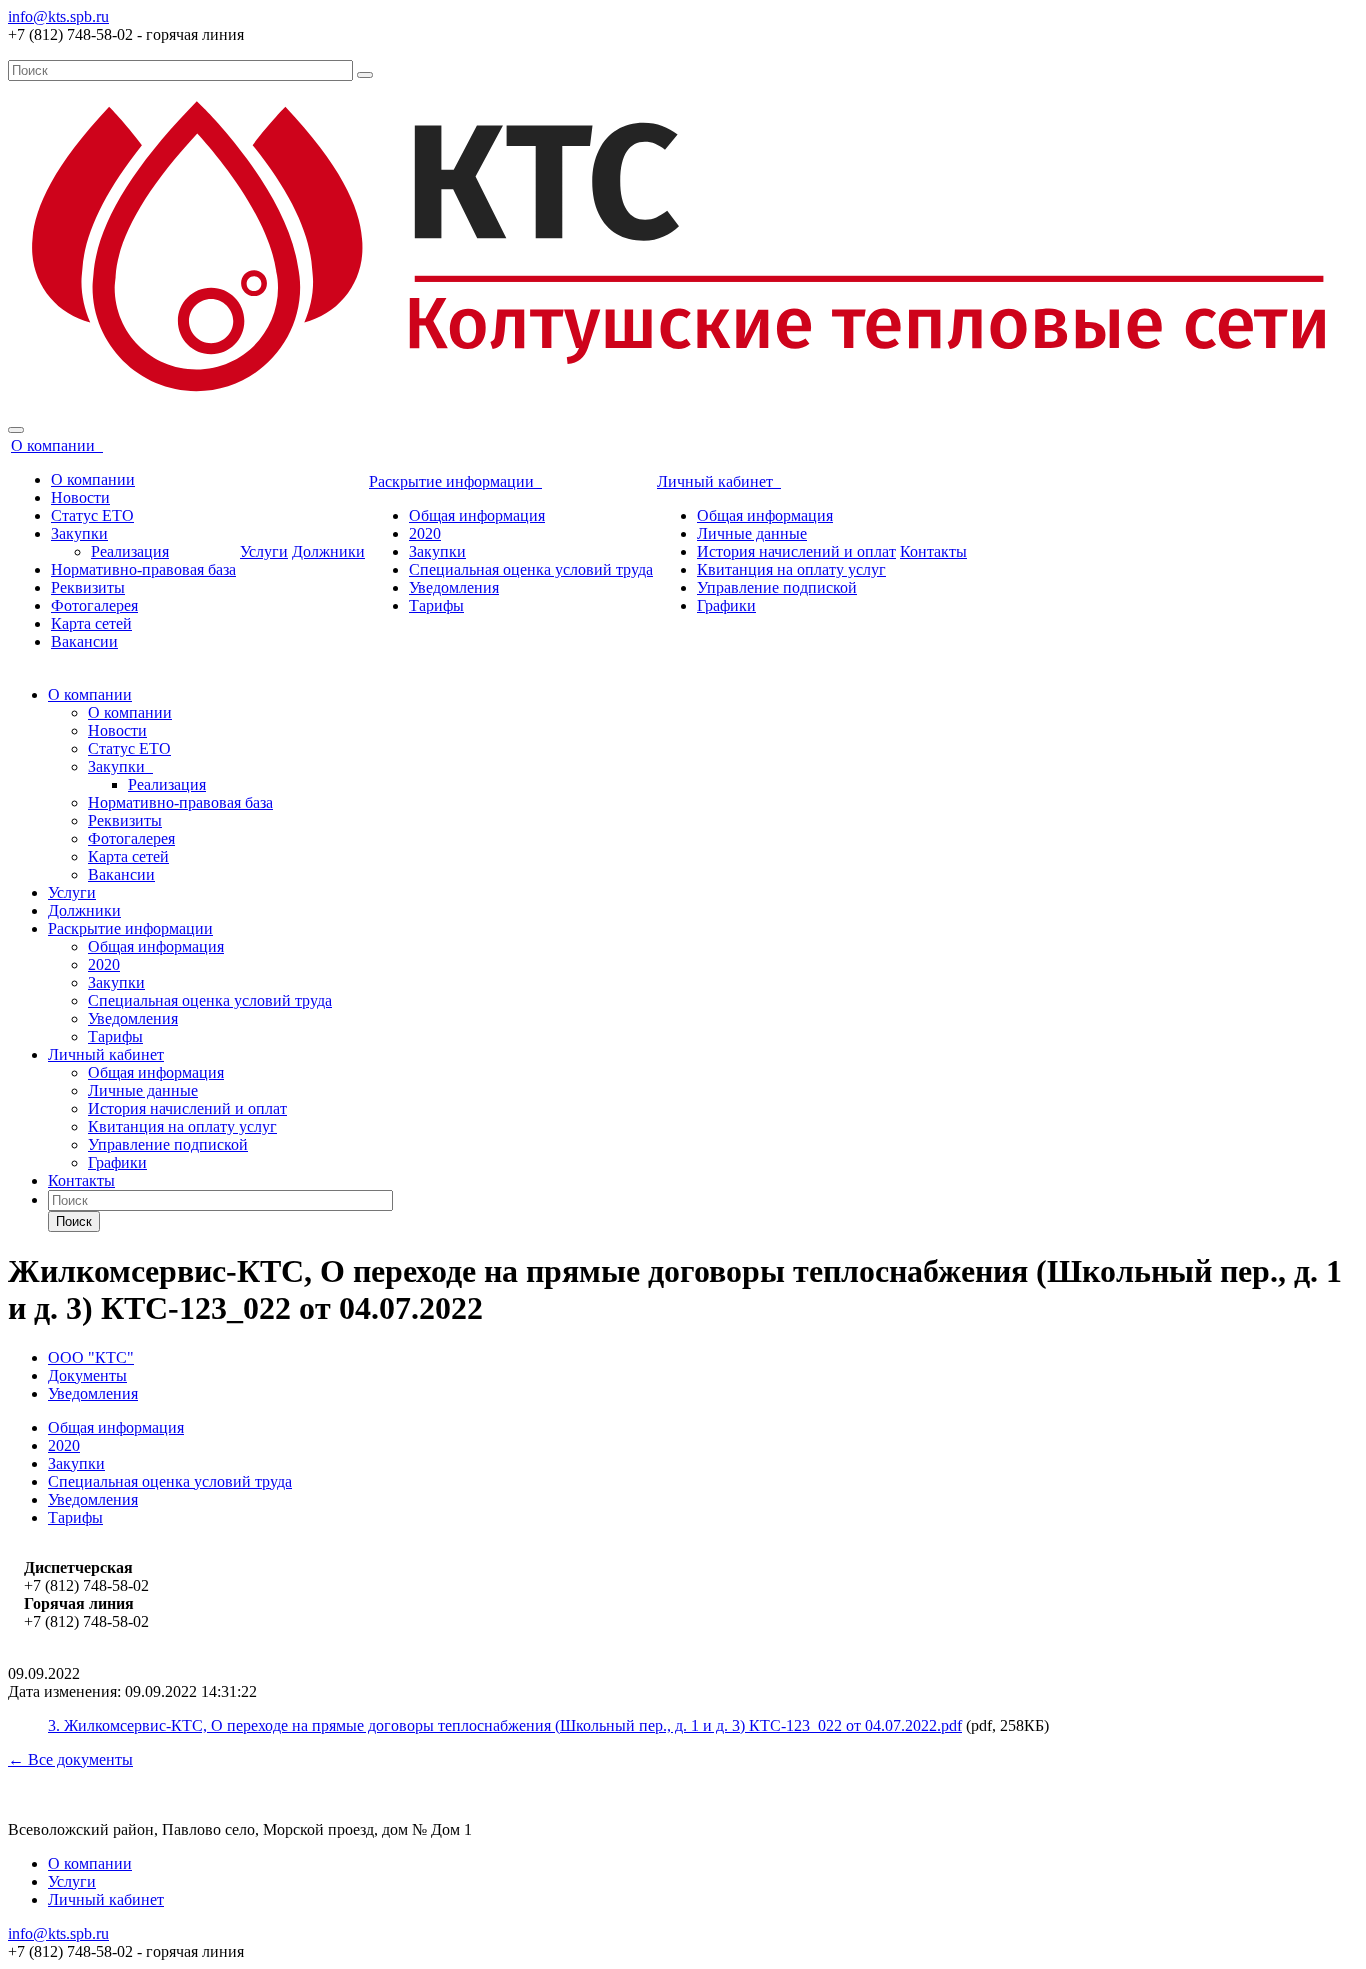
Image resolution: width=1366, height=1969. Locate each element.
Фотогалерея (94, 605)
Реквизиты (88, 587)
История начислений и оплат (796, 551)
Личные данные (752, 533)
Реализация (130, 551)
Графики (726, 605)
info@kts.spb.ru (58, 16)
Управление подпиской (777, 587)
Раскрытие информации (455, 481)
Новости (80, 497)
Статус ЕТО (92, 515)
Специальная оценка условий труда (531, 569)
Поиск (74, 1221)
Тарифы (436, 605)
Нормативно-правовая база (143, 569)
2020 (425, 533)
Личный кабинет (719, 481)
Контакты (933, 551)
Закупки (79, 533)
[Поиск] (365, 75)
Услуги (264, 551)
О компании (57, 445)
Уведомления (454, 587)
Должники (328, 551)
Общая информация (477, 515)
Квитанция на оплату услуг (791, 569)
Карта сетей (91, 623)
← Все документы (70, 1759)
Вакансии (84, 641)
